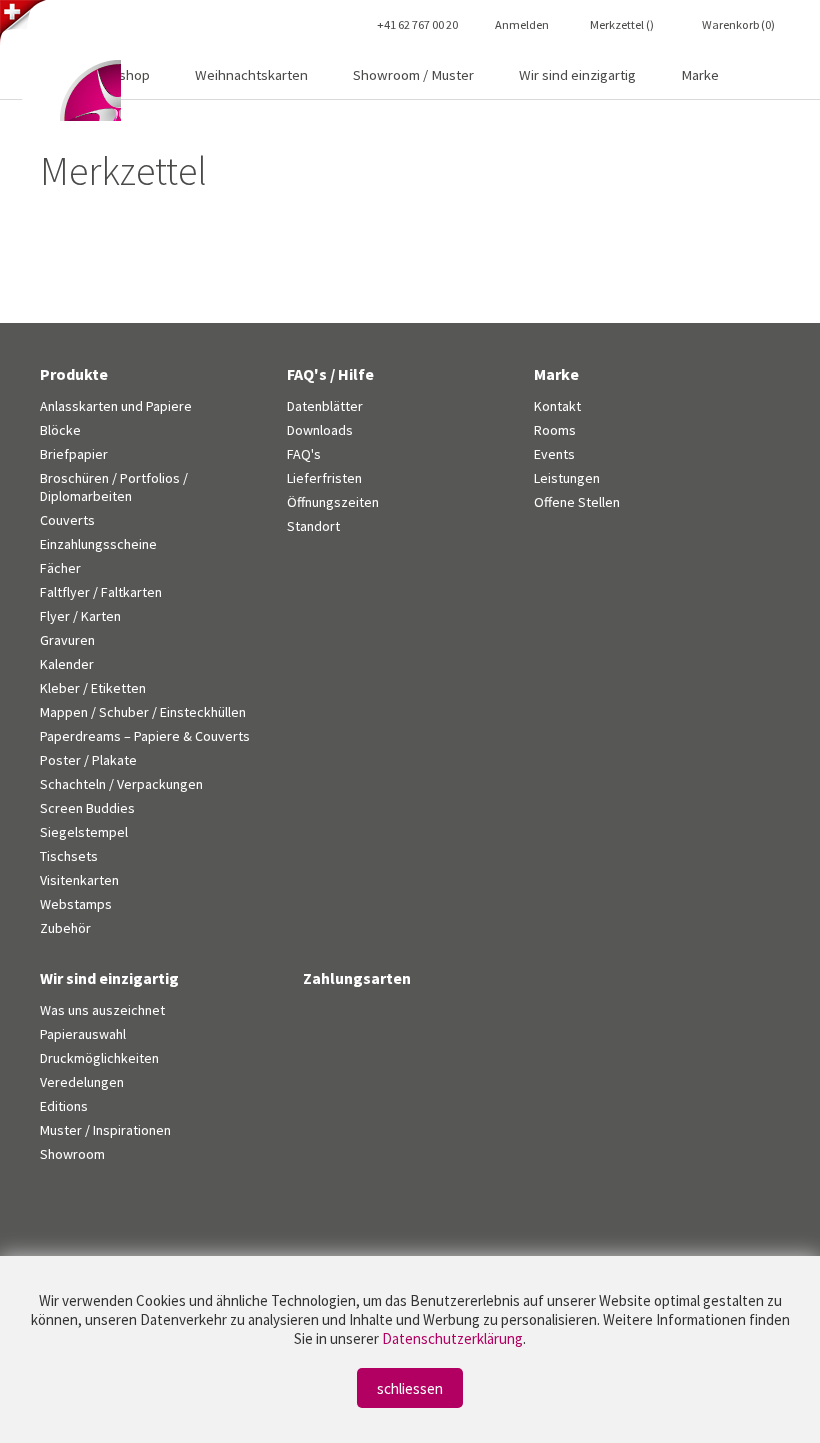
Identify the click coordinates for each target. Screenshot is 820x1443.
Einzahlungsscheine (98, 544)
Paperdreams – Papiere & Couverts (145, 736)
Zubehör (65, 928)
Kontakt (557, 406)
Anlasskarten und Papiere (116, 406)
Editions (64, 1106)
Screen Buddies (87, 808)
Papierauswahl (83, 1034)
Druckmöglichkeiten (99, 1058)
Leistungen (567, 478)
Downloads (320, 430)
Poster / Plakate (88, 760)
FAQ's (304, 454)
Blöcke (60, 430)
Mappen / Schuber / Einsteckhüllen (143, 712)
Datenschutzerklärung (452, 1338)
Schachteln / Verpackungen (121, 784)
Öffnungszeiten (333, 502)
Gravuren (67, 640)
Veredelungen (82, 1082)
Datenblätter (325, 406)
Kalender (67, 664)
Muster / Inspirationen (105, 1130)
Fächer (60, 568)
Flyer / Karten (80, 616)
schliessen (410, 1388)
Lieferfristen (324, 478)
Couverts (67, 520)
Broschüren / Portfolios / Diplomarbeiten (114, 487)
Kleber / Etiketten (93, 688)
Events (554, 454)
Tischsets (69, 856)
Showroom (72, 1154)
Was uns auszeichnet (102, 1010)
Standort (313, 526)
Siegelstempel (84, 832)
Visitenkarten (79, 880)
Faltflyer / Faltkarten (101, 592)
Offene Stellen (577, 502)
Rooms (555, 430)
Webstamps (76, 904)
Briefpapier (74, 454)
